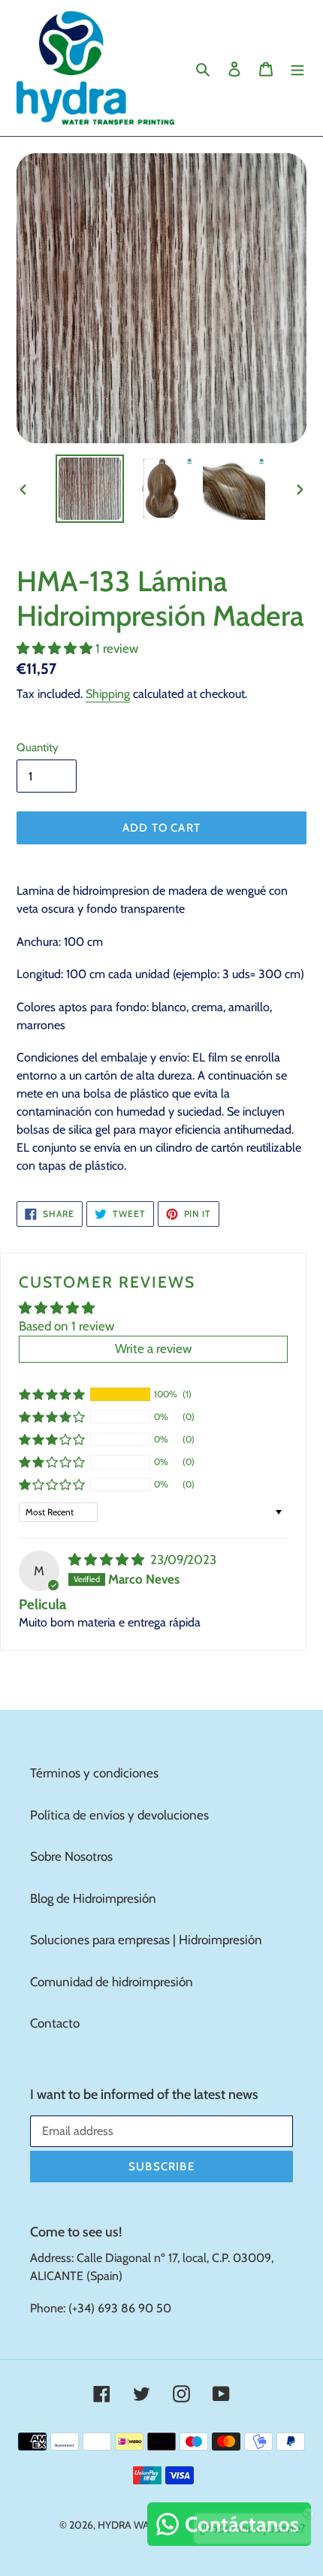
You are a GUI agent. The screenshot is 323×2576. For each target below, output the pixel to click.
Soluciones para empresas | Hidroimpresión (146, 1940)
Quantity (38, 747)
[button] (56, 648)
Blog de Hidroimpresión (93, 1898)
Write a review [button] (153, 1348)
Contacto (55, 2023)
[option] (90, 489)
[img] (108, 1560)
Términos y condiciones (94, 1773)
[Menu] (297, 68)
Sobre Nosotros (71, 1856)
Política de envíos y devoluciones (119, 1815)
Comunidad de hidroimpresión (112, 1982)
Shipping (108, 694)
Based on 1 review (66, 1326)
